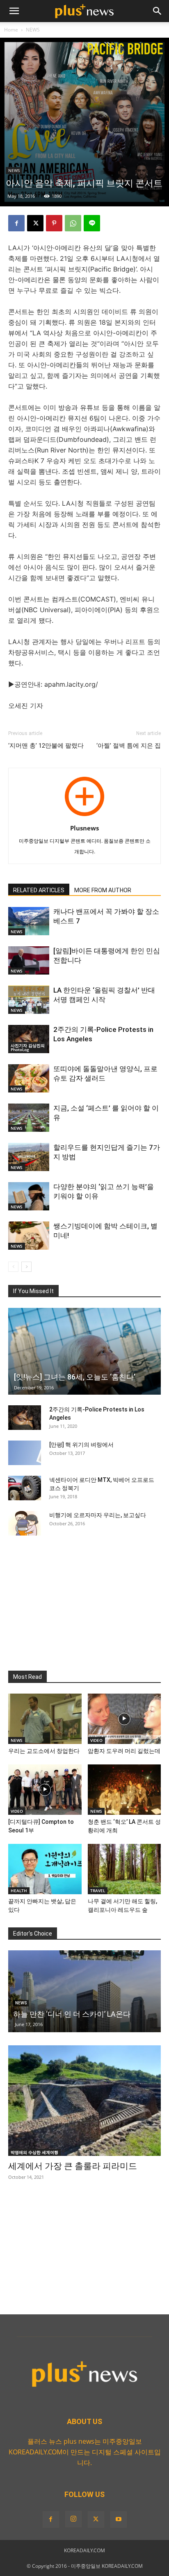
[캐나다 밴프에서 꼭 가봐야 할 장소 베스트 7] (29, 921)
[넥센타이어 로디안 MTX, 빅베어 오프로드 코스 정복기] (25, 1488)
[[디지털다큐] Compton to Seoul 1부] (45, 1790)
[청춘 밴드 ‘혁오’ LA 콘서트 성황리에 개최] (124, 1790)
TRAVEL (98, 1891)
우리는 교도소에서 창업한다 (44, 1751)
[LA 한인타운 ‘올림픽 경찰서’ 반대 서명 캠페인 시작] (29, 1000)
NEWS (33, 30)
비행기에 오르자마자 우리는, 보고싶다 (98, 1515)
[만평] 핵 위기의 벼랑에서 (81, 1445)
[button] (14, 11)
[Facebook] (16, 223)
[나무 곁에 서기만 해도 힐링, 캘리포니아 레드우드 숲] (124, 1869)
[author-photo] (84, 816)
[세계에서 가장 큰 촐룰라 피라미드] (84, 2101)
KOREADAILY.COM (84, 2550)
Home (11, 30)
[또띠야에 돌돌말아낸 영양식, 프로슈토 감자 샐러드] (29, 1078)
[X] (35, 223)
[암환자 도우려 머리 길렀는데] (124, 1719)
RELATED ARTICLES (39, 890)
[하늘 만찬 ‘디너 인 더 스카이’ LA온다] (84, 1991)
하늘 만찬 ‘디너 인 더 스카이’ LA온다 (72, 2014)
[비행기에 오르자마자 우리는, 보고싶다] (25, 1523)
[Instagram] (73, 2519)
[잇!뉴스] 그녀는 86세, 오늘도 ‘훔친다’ (75, 1377)
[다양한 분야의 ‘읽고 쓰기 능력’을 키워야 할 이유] (29, 1196)
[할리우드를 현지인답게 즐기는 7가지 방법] (29, 1157)
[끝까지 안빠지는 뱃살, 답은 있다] (45, 1869)
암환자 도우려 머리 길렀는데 (124, 1751)
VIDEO (96, 1740)
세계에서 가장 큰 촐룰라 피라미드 (73, 2166)
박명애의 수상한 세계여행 (34, 2152)
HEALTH (19, 1891)
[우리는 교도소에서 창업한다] (45, 1719)
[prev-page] (13, 1267)
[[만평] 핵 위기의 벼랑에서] (25, 1453)
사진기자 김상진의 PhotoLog (28, 1047)
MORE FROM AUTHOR (103, 890)
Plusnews (84, 828)
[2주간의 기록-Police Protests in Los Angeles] (29, 1039)
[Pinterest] (54, 223)
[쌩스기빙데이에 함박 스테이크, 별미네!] (29, 1236)
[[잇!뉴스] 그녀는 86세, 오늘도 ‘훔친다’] (84, 1351)
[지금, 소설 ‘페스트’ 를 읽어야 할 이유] (29, 1118)
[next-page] (26, 1267)
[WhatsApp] (73, 223)
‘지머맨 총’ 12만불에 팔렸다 (46, 746)
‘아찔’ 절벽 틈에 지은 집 (129, 746)
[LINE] (92, 223)
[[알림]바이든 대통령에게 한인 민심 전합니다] (29, 960)
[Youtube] (119, 2519)
